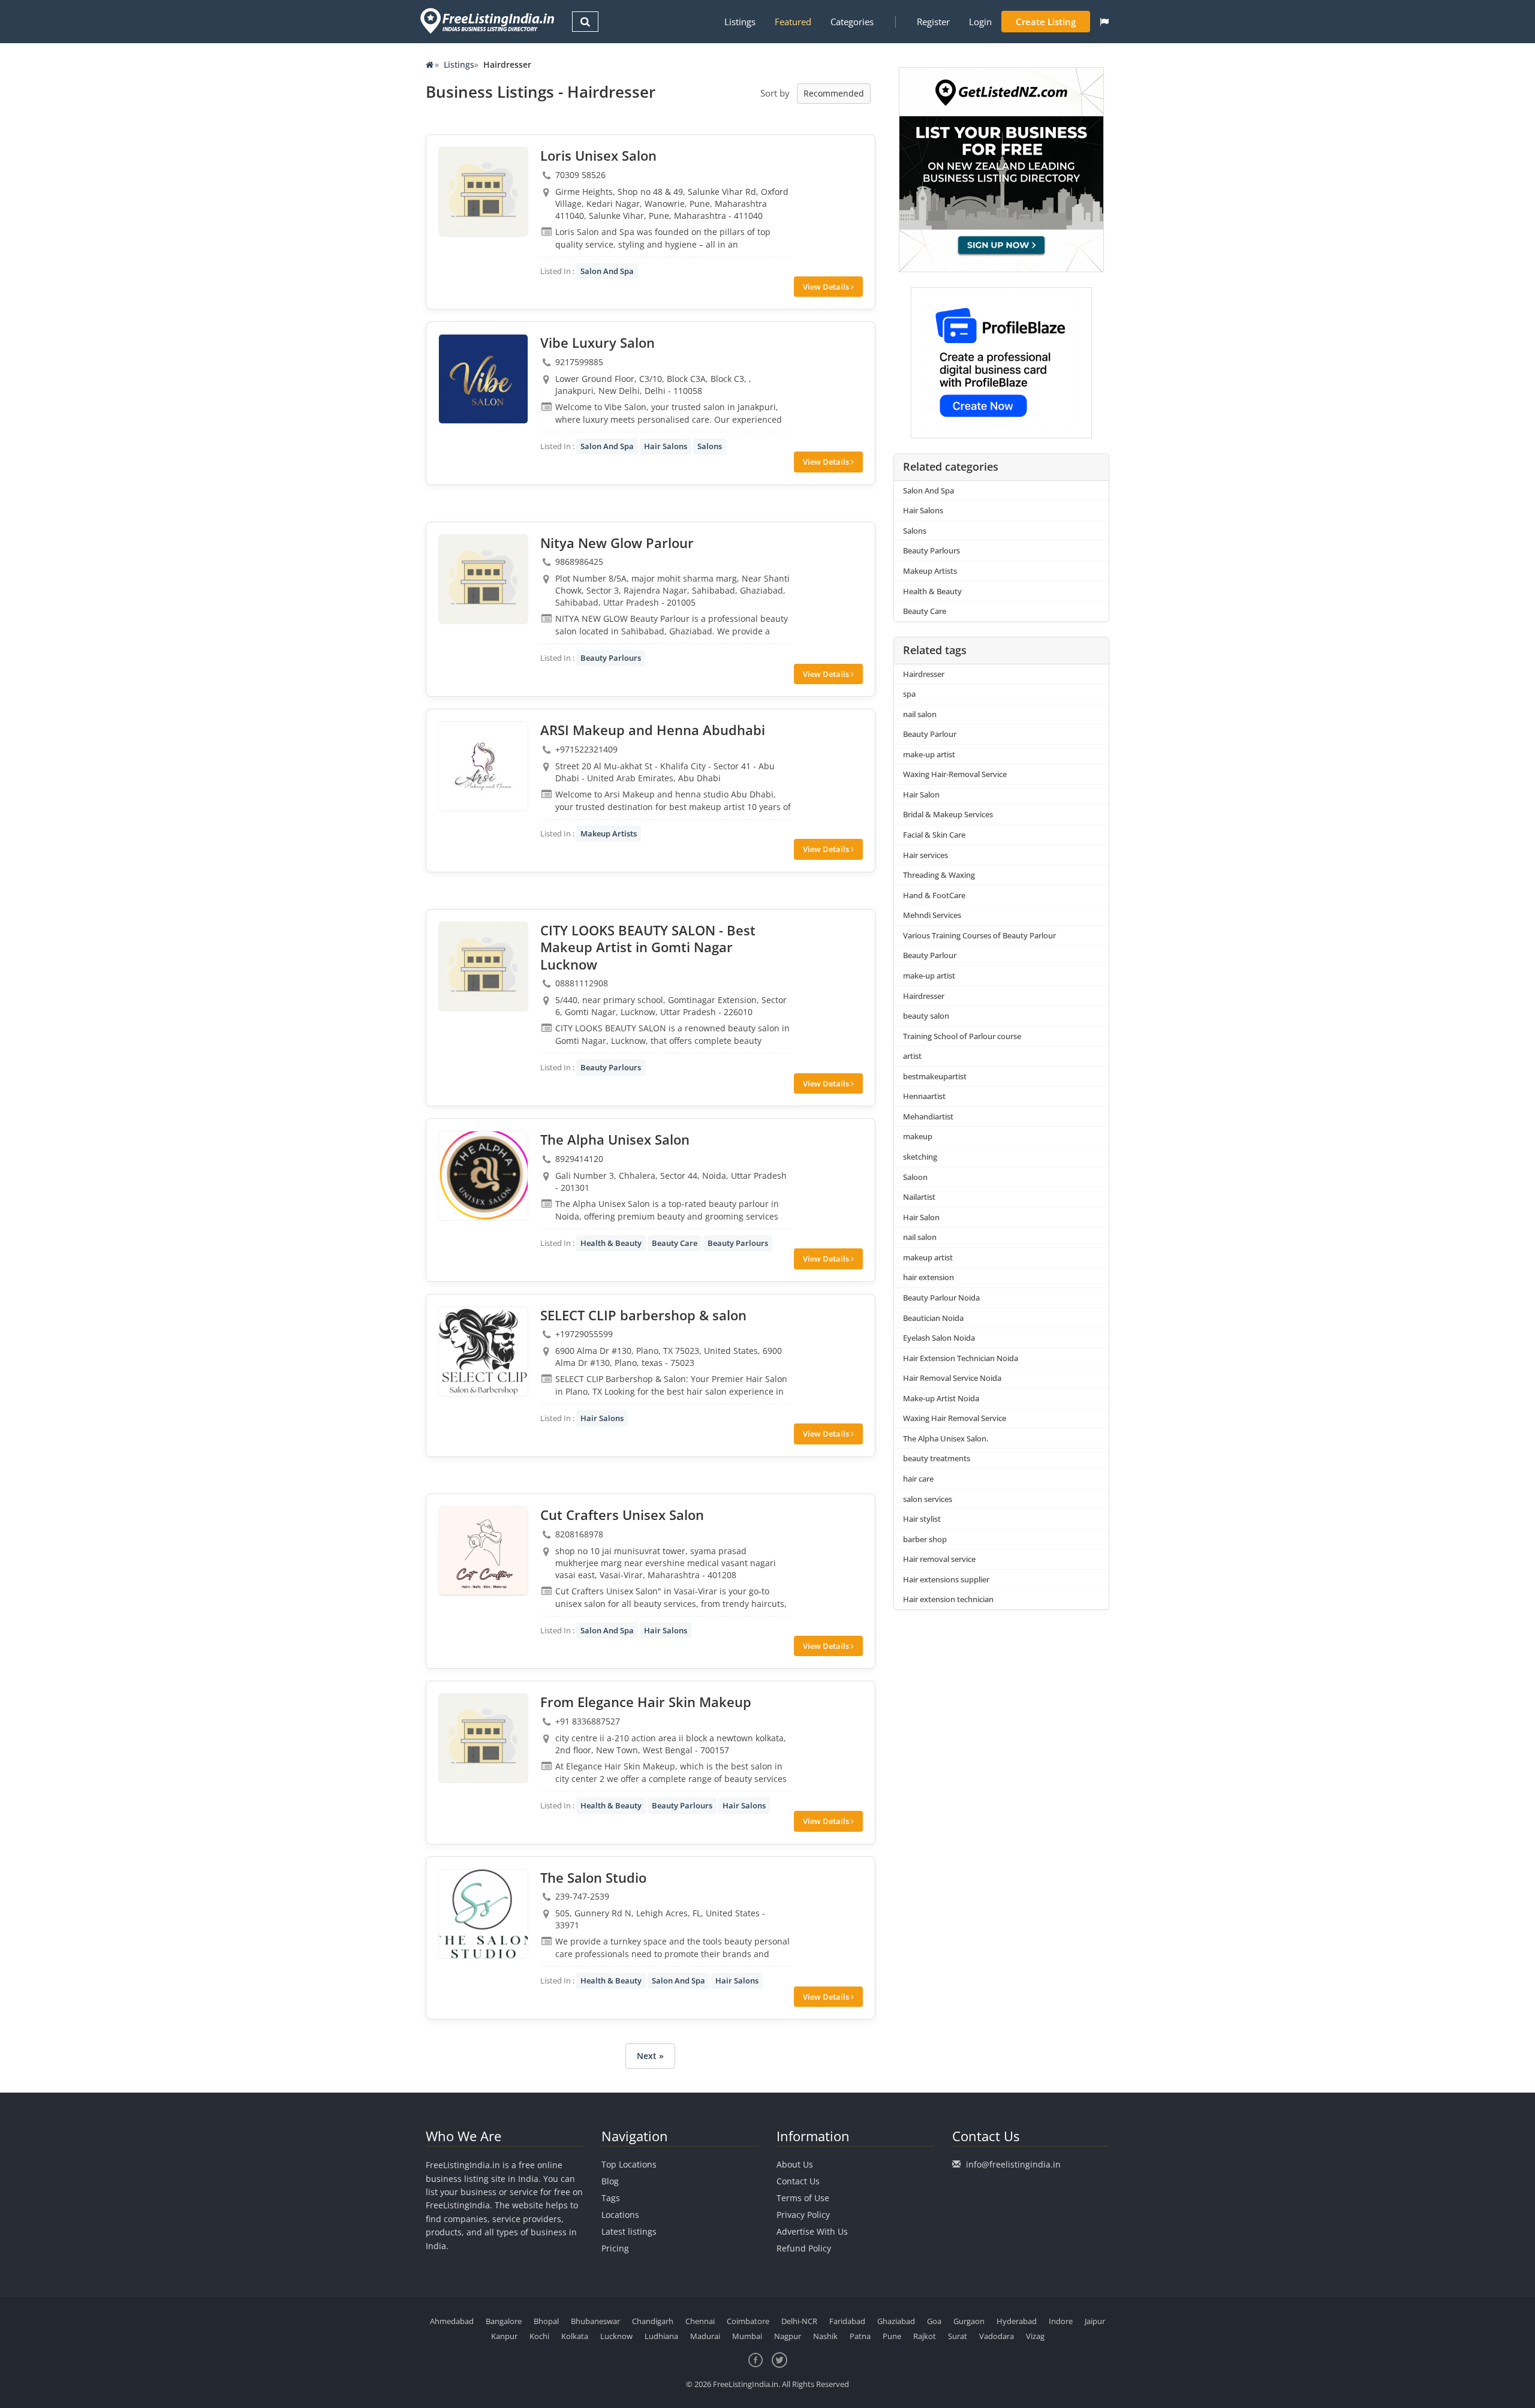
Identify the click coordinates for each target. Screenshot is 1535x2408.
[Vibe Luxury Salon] (483, 379)
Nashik (825, 2336)
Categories (852, 22)
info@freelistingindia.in (1013, 2164)
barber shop (925, 1539)
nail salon (920, 714)
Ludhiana (661, 2336)
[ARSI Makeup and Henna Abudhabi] (483, 766)
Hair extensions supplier (946, 1579)
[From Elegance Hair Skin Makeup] (483, 1738)
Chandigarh (653, 2321)
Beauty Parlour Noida (941, 1298)
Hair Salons (666, 446)
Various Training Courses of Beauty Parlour (979, 935)
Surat (958, 2336)
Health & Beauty (611, 1243)
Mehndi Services (932, 915)
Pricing (615, 2248)
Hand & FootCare (934, 895)
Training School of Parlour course (962, 1036)
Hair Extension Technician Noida (961, 1358)
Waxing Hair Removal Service (955, 1418)
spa (909, 694)
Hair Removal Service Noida (952, 1378)
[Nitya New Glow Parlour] (483, 579)
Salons (710, 446)
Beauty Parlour (930, 734)
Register (933, 22)
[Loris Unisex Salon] (483, 192)
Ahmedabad (452, 2321)
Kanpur (504, 2336)
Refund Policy (804, 2248)
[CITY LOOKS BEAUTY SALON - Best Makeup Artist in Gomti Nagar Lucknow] (483, 967)
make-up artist (929, 754)
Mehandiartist (928, 1116)
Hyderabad (1017, 2321)
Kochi (539, 2336)
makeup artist (928, 1257)
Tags (611, 2198)
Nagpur (788, 2336)
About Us (795, 2164)
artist (912, 1056)
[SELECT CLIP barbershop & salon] (483, 1352)
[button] (1104, 22)
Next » (650, 2056)
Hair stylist (922, 1519)
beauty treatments (937, 1458)
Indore (1061, 2321)
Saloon (915, 1177)
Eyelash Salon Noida (939, 1338)
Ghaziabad (896, 2321)
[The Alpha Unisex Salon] (483, 1176)
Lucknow (616, 2336)
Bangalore (504, 2321)
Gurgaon (969, 2321)
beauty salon (926, 1016)
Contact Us (798, 2181)
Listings (740, 22)
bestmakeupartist (935, 1076)
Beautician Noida (933, 1318)
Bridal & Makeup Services (948, 814)
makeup (918, 1136)
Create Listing (1046, 22)
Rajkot (925, 2336)
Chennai (700, 2321)
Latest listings (629, 2231)
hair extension (928, 1277)
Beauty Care (675, 1243)
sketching (920, 1157)
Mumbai (747, 2336)
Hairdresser (924, 674)
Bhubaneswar (595, 2321)
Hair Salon (921, 794)
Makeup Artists (609, 833)
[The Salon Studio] (483, 1914)
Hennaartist (924, 1096)
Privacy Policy (803, 2215)
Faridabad (847, 2321)
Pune (892, 2336)
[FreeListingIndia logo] (488, 21)
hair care (918, 1479)
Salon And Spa (607, 271)
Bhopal (546, 2321)
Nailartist (919, 1197)
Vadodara (997, 2336)
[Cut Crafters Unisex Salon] (483, 1551)
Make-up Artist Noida (941, 1398)
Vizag (1035, 2336)
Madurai (705, 2336)
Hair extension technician (948, 1599)
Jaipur (1095, 2321)
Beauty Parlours (611, 658)
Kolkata (575, 2336)
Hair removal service (939, 1559)
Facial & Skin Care (934, 835)
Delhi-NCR (799, 2321)
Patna (860, 2336)
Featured (793, 22)
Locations (620, 2215)
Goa (934, 2321)
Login (980, 22)
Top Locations (629, 2164)
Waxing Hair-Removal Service (955, 774)
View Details (827, 287)
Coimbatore (748, 2321)
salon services (928, 1499)
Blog (610, 2181)
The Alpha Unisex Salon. (946, 1438)
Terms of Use (803, 2198)
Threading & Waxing (939, 875)
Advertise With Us (812, 2231)
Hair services (925, 855)
